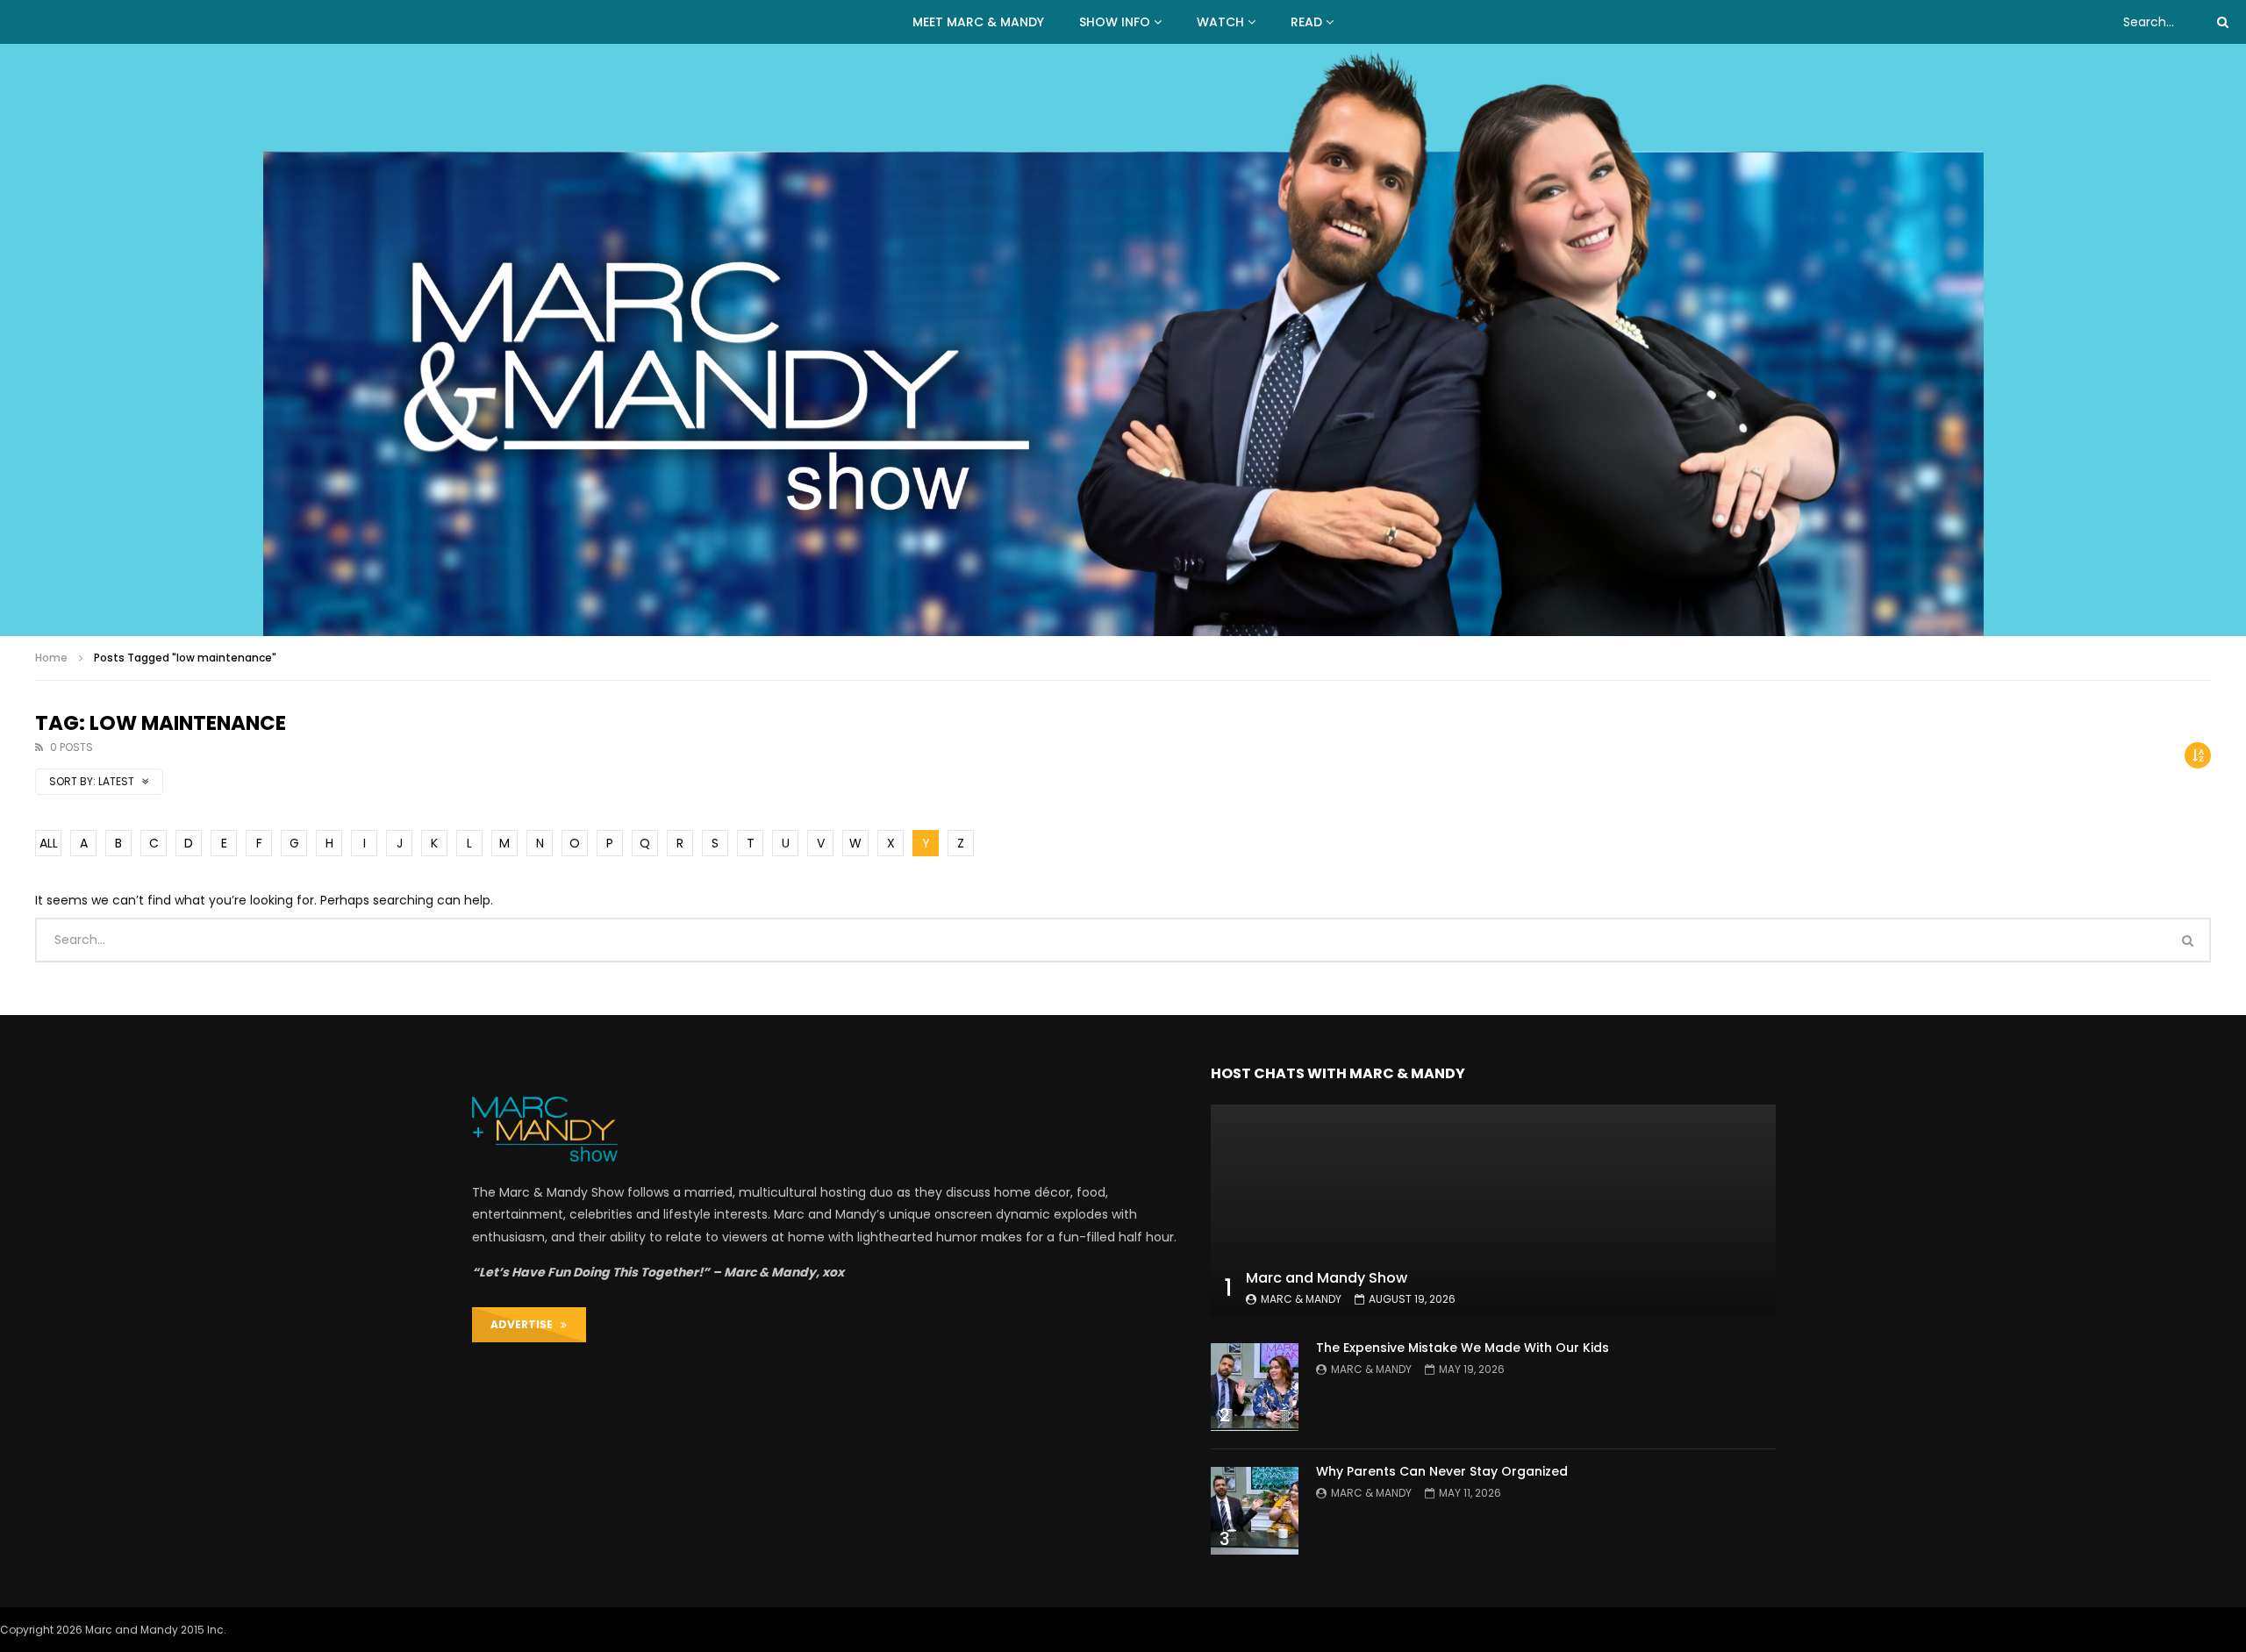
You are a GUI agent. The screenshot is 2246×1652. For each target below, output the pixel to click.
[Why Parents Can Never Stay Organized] (1255, 1511)
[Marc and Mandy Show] (1123, 340)
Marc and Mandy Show (1327, 1278)
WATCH (1220, 22)
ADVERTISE (526, 1324)
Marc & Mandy (1301, 1299)
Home (51, 658)
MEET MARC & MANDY (978, 22)
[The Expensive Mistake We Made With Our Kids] (1255, 1387)
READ (1306, 22)
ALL (49, 843)
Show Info (1115, 22)
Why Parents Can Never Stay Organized (1442, 1471)
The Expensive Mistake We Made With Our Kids (1463, 1348)
